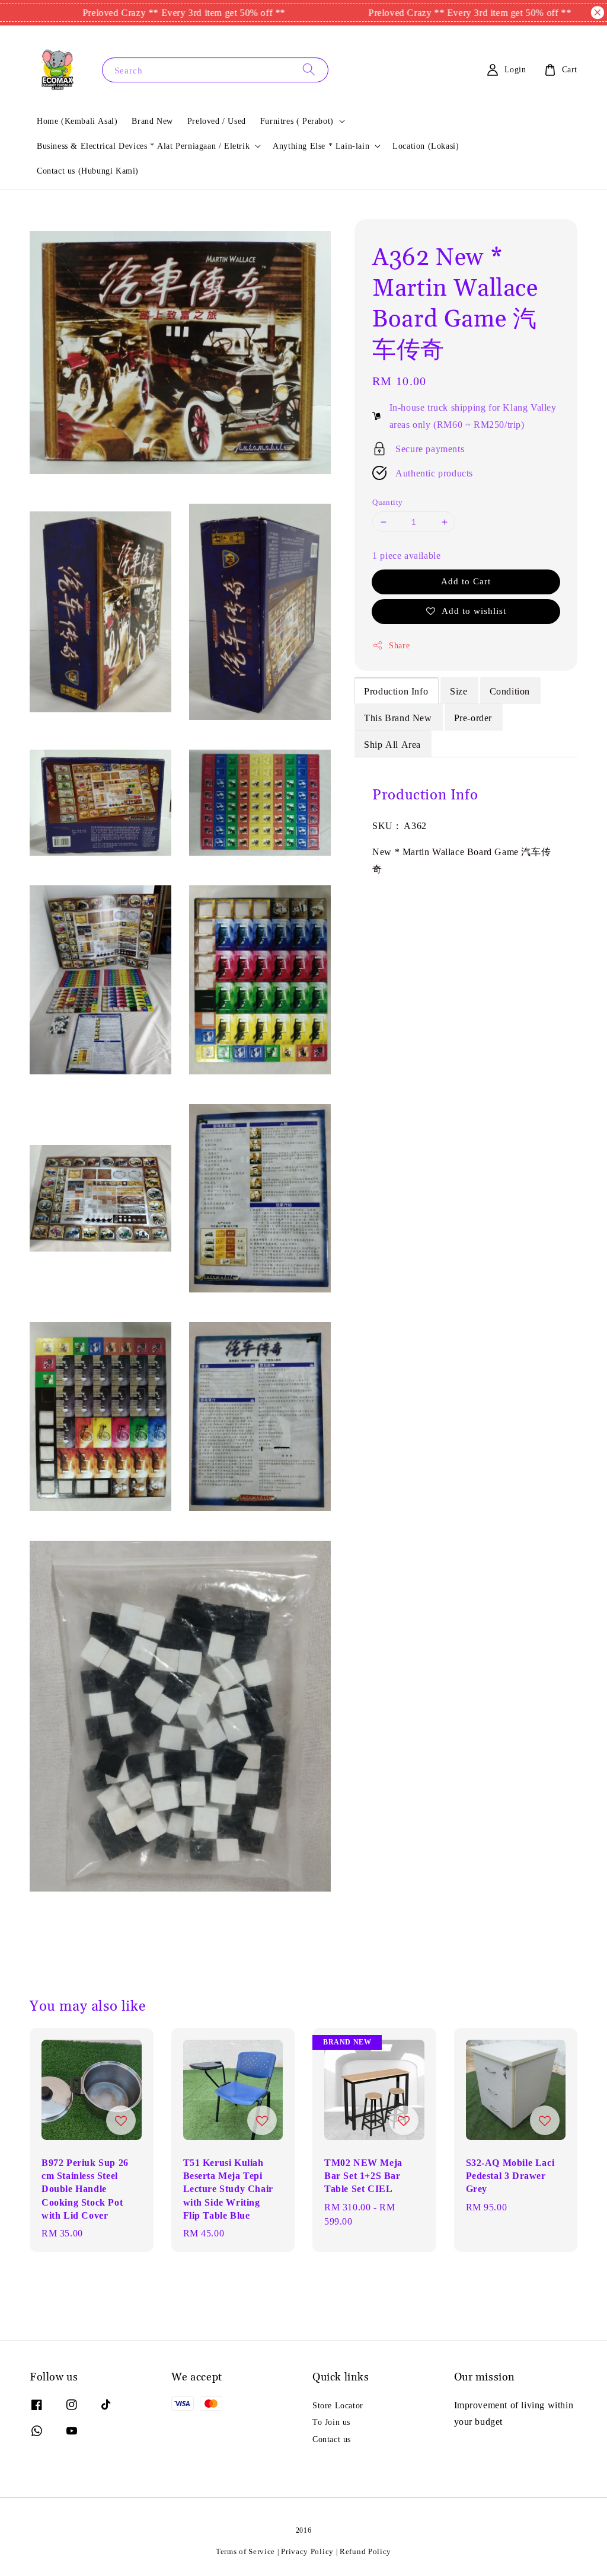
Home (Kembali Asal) (77, 121)
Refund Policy (365, 2551)
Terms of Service (245, 2551)
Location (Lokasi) (426, 146)
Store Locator (338, 2405)
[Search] (309, 70)
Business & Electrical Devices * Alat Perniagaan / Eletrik (143, 146)
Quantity (387, 502)
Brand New (152, 121)
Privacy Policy (307, 2551)
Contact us (332, 2439)
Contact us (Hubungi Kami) (88, 171)
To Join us (331, 2422)
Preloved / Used (217, 121)
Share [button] (399, 645)
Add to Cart (466, 581)
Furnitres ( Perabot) (297, 121)
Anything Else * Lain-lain (321, 146)
